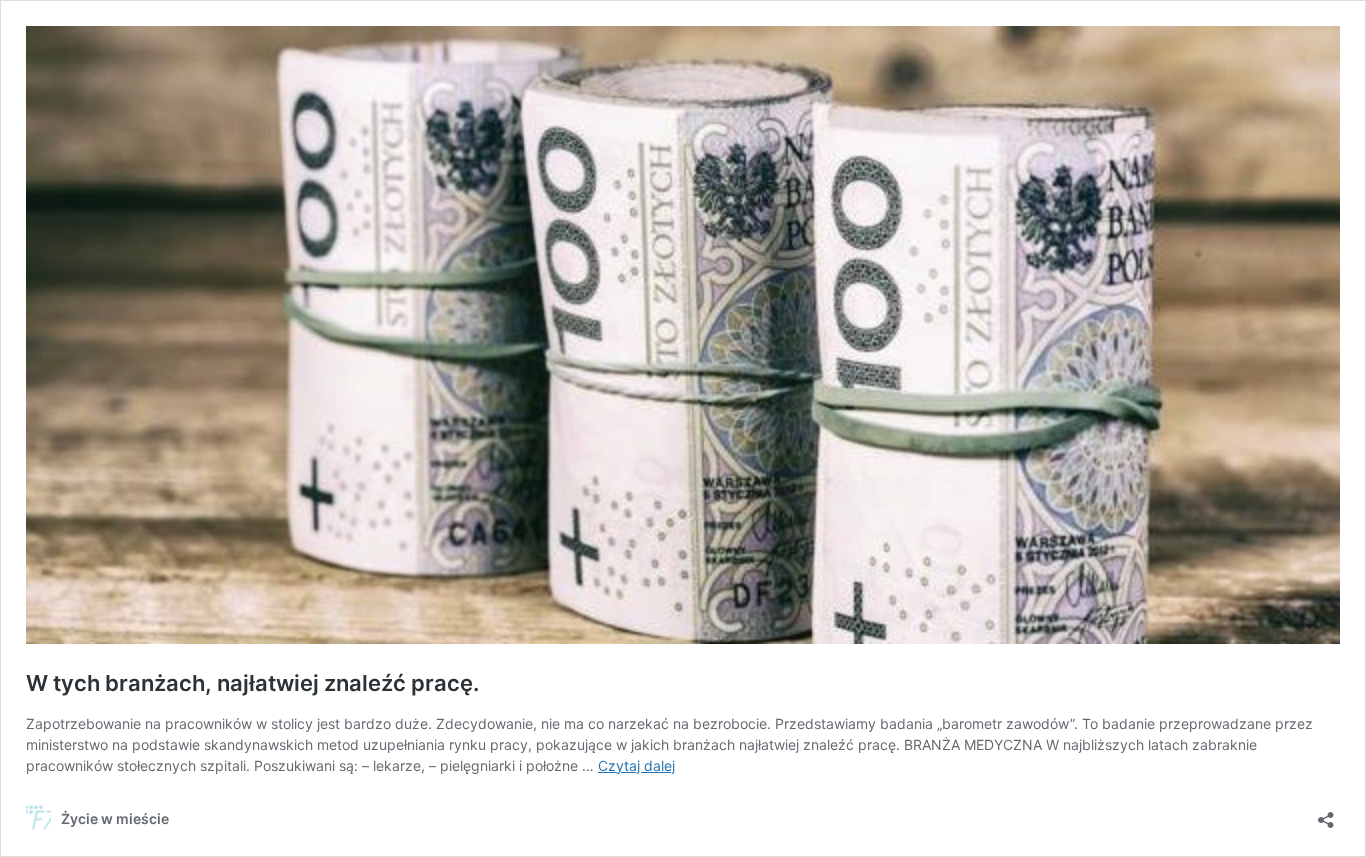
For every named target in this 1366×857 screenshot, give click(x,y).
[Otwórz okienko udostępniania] (1326, 813)
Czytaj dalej (636, 765)
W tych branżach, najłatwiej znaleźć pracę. (252, 683)
